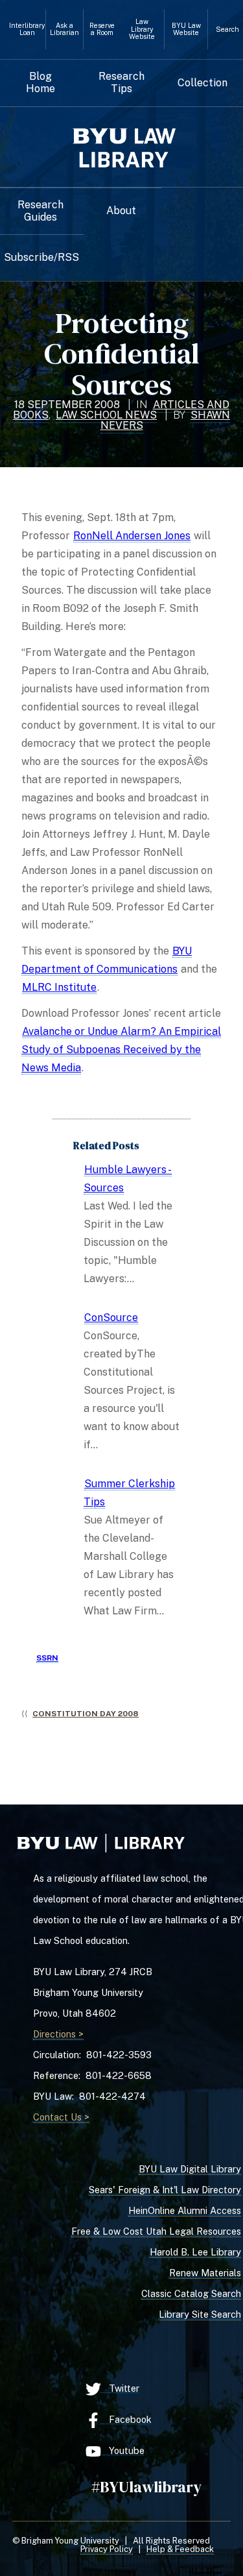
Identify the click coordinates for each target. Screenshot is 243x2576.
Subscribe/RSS (41, 258)
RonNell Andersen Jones (132, 536)
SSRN (47, 1658)
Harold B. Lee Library (195, 2252)
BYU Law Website (186, 29)
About (121, 211)
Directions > (58, 2034)
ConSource (111, 1318)
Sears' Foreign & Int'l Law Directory (165, 2190)
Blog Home (40, 82)
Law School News (106, 415)
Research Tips (121, 82)
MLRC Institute (59, 987)
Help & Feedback (180, 2549)
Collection (202, 83)
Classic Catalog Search (191, 2293)
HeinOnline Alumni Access (185, 2210)
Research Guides (40, 211)
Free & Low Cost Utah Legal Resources (156, 2231)
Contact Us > (61, 2117)
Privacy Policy (107, 2549)
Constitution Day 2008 (86, 1714)
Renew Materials (205, 2273)
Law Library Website (142, 29)
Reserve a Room (102, 29)
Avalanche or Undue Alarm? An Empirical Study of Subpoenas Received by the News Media (121, 1050)
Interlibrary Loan (27, 29)
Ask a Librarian (64, 29)
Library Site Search (200, 2314)
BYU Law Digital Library (190, 2169)
